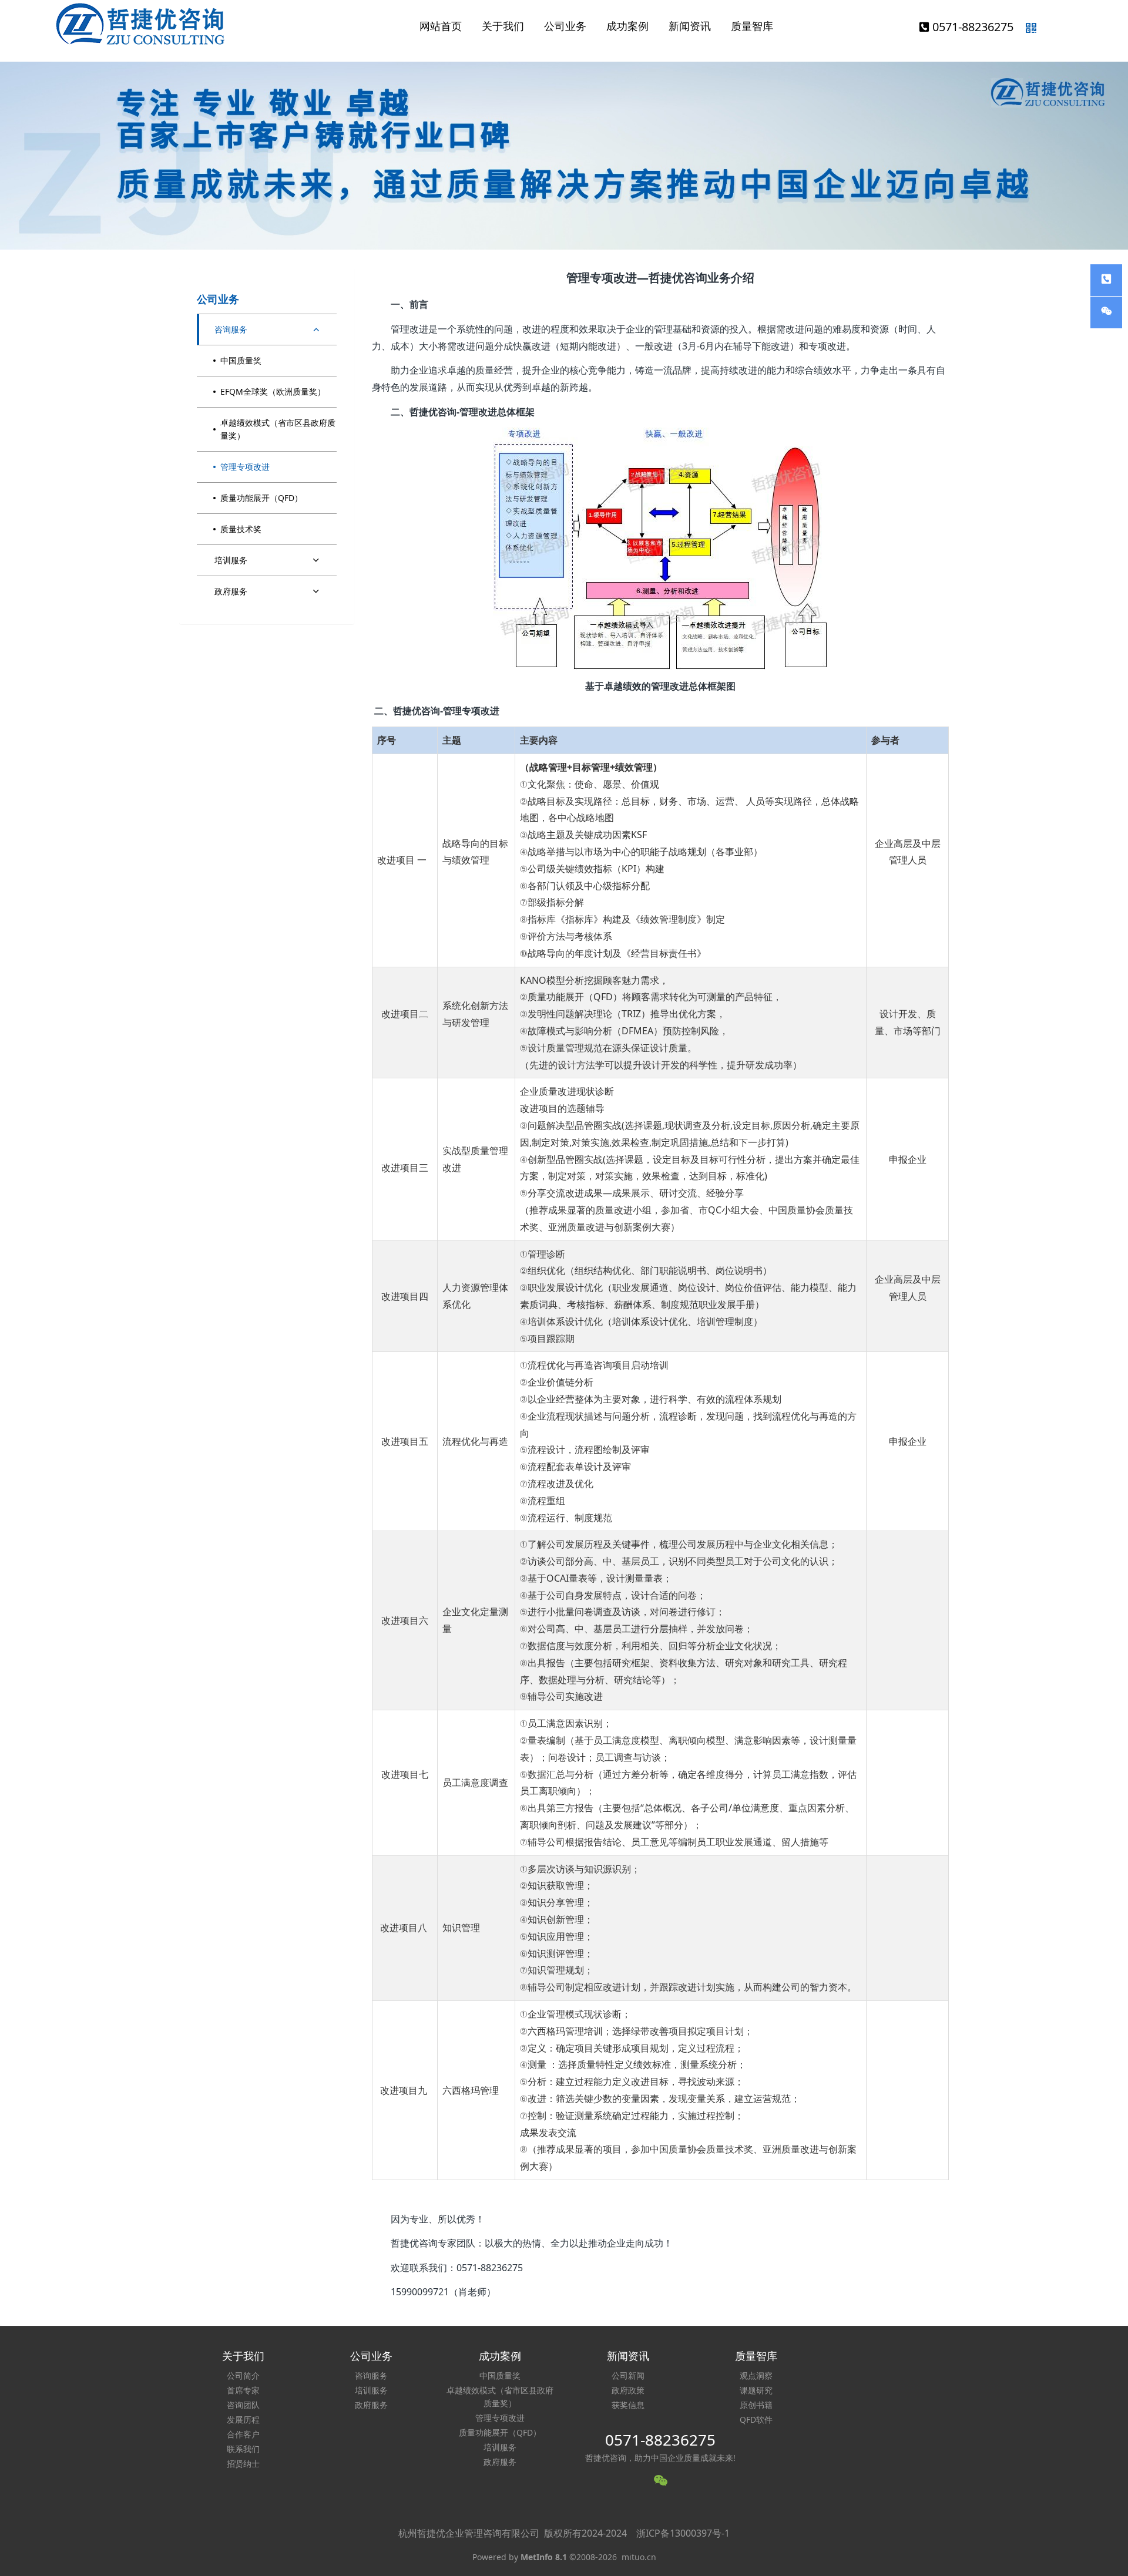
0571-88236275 (973, 27)
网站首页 (441, 26)
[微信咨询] (1106, 312)
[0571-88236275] (1106, 280)
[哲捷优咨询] (141, 25)
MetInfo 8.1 (544, 2557)
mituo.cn (639, 2557)
